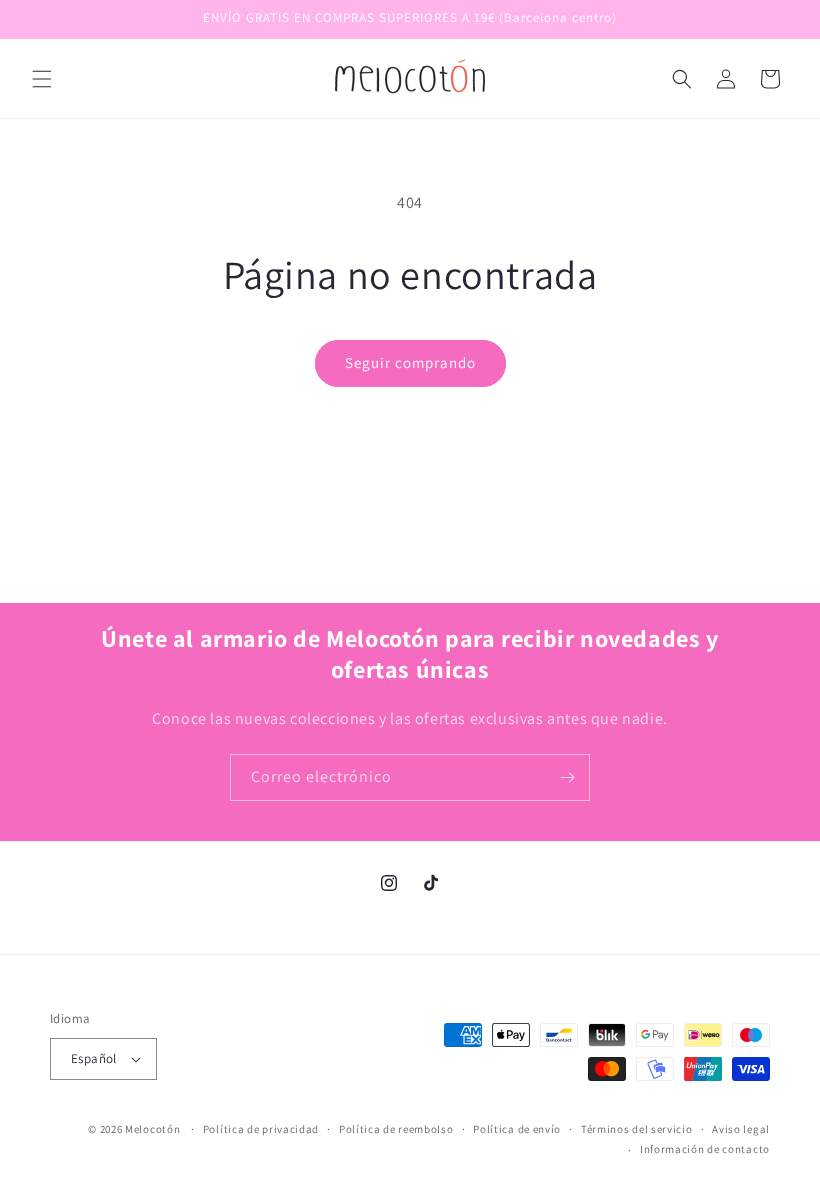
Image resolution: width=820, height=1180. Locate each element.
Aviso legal (741, 1129)
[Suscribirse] (567, 777)
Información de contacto (705, 1149)
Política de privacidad (261, 1129)
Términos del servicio (637, 1129)
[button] (42, 79)
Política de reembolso (396, 1129)
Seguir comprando (410, 362)
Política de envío (517, 1129)
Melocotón (152, 1129)
